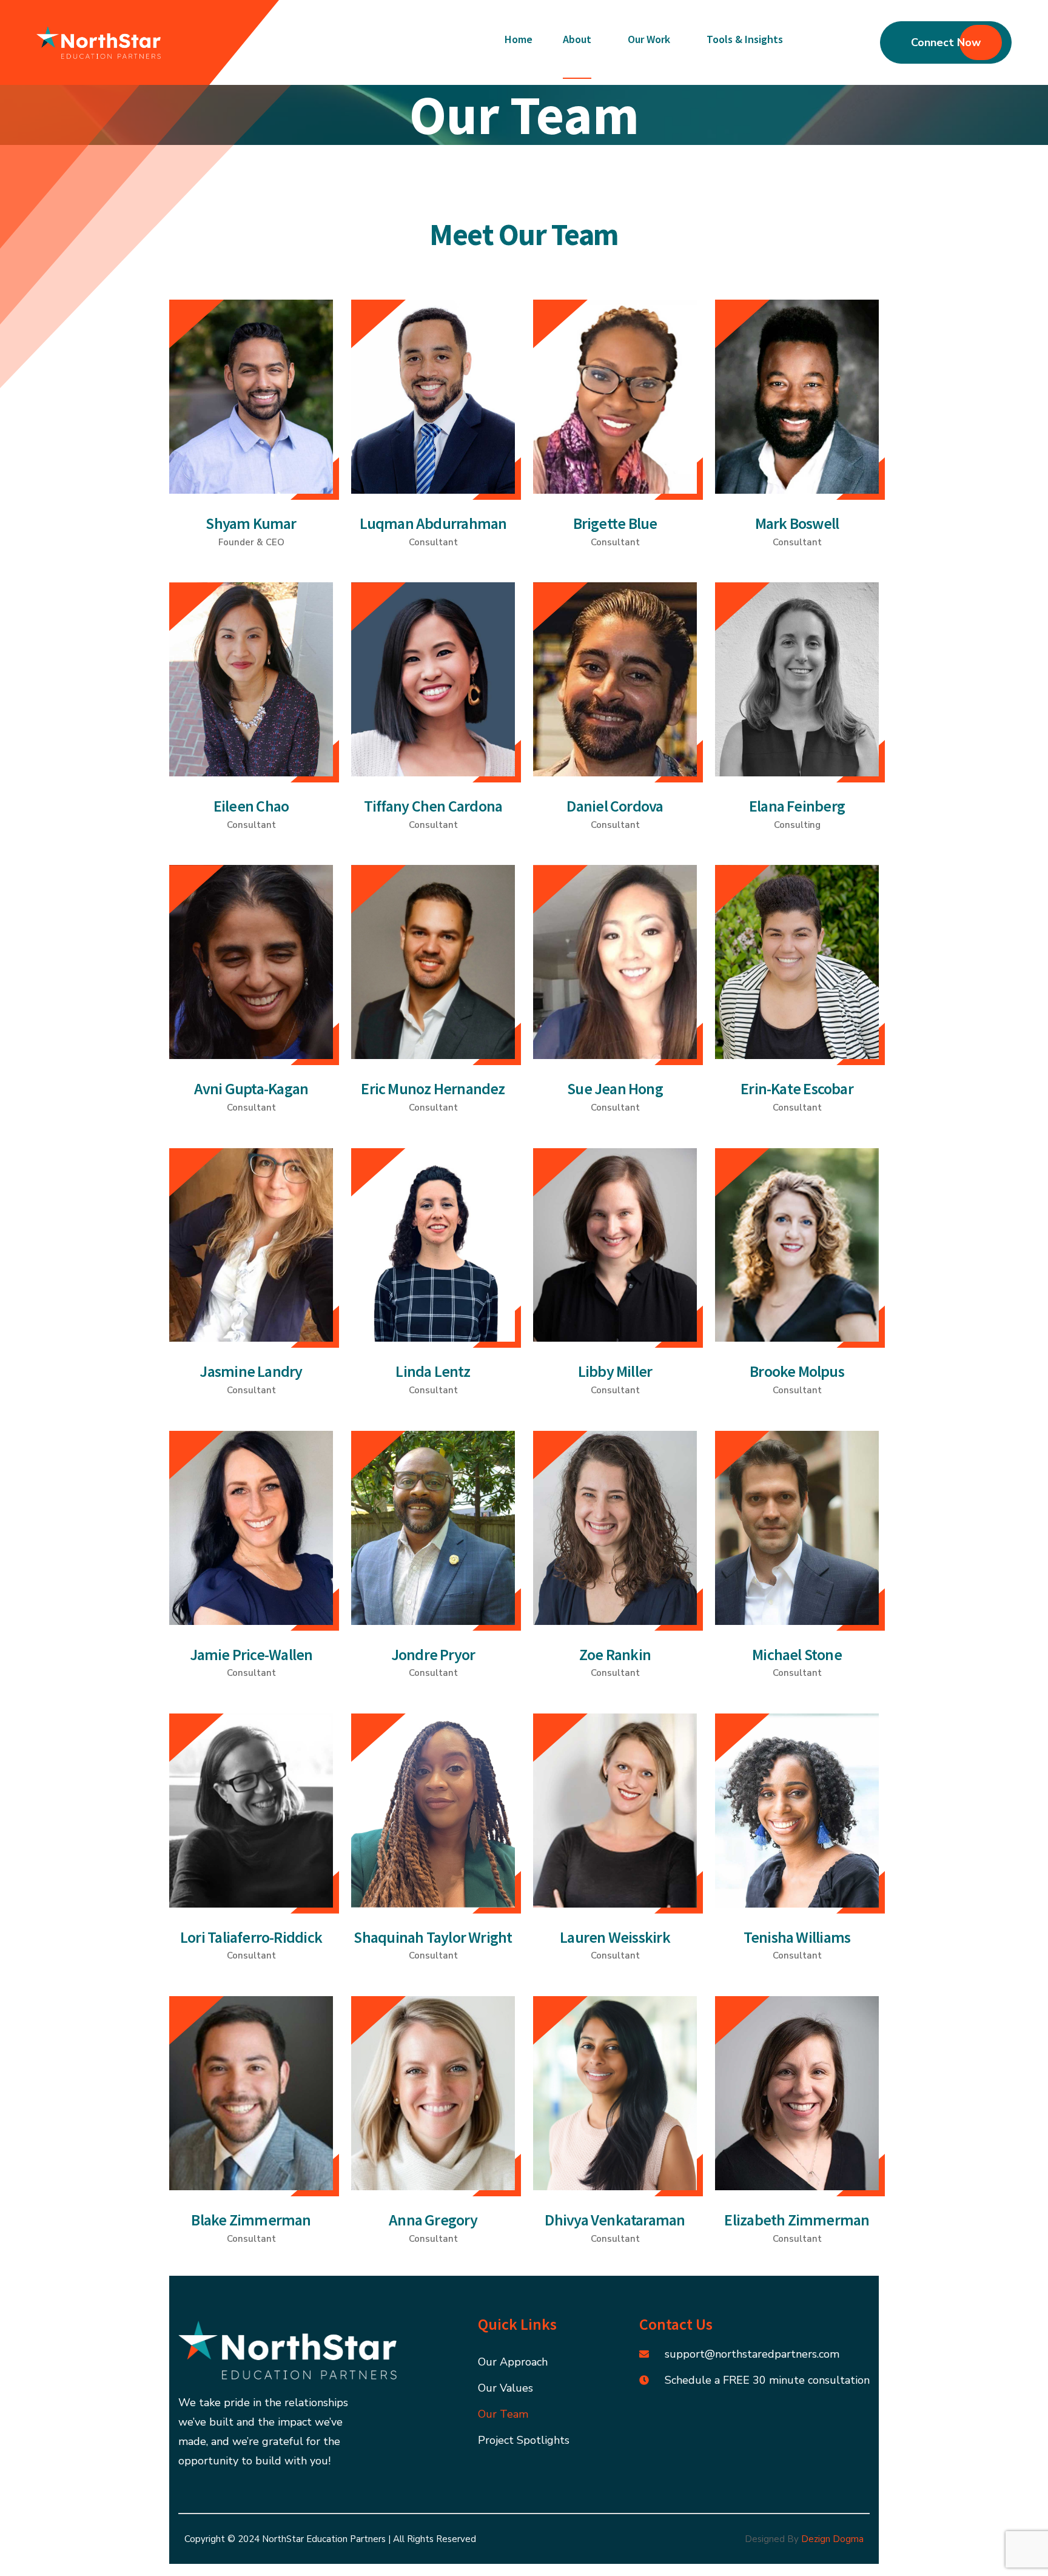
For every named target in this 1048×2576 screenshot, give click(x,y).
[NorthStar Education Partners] (99, 42)
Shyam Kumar (251, 523)
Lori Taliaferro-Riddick (251, 1937)
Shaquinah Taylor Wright (433, 1937)
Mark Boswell (797, 523)
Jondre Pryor (433, 1654)
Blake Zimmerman (251, 2220)
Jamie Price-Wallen (251, 1654)
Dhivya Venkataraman (615, 2220)
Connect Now (946, 42)
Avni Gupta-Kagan (251, 1088)
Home (519, 39)
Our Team (503, 2414)
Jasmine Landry (251, 1371)
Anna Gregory (433, 2220)
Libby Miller (615, 1371)
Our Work (649, 39)
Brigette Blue (615, 523)
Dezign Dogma (832, 2539)
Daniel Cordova (615, 806)
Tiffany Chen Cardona (433, 806)
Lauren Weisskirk (615, 1937)
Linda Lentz (433, 1371)
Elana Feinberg (797, 806)
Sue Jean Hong (615, 1088)
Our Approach (513, 2362)
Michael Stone (797, 1654)
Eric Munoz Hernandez (433, 1088)
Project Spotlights (524, 2440)
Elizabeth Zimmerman (797, 2220)
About (577, 39)
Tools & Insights (745, 39)
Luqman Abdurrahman (433, 523)
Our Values (506, 2388)
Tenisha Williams (797, 1937)
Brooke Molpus (797, 1371)
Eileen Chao (251, 806)
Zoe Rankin (615, 1654)
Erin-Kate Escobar (797, 1088)
